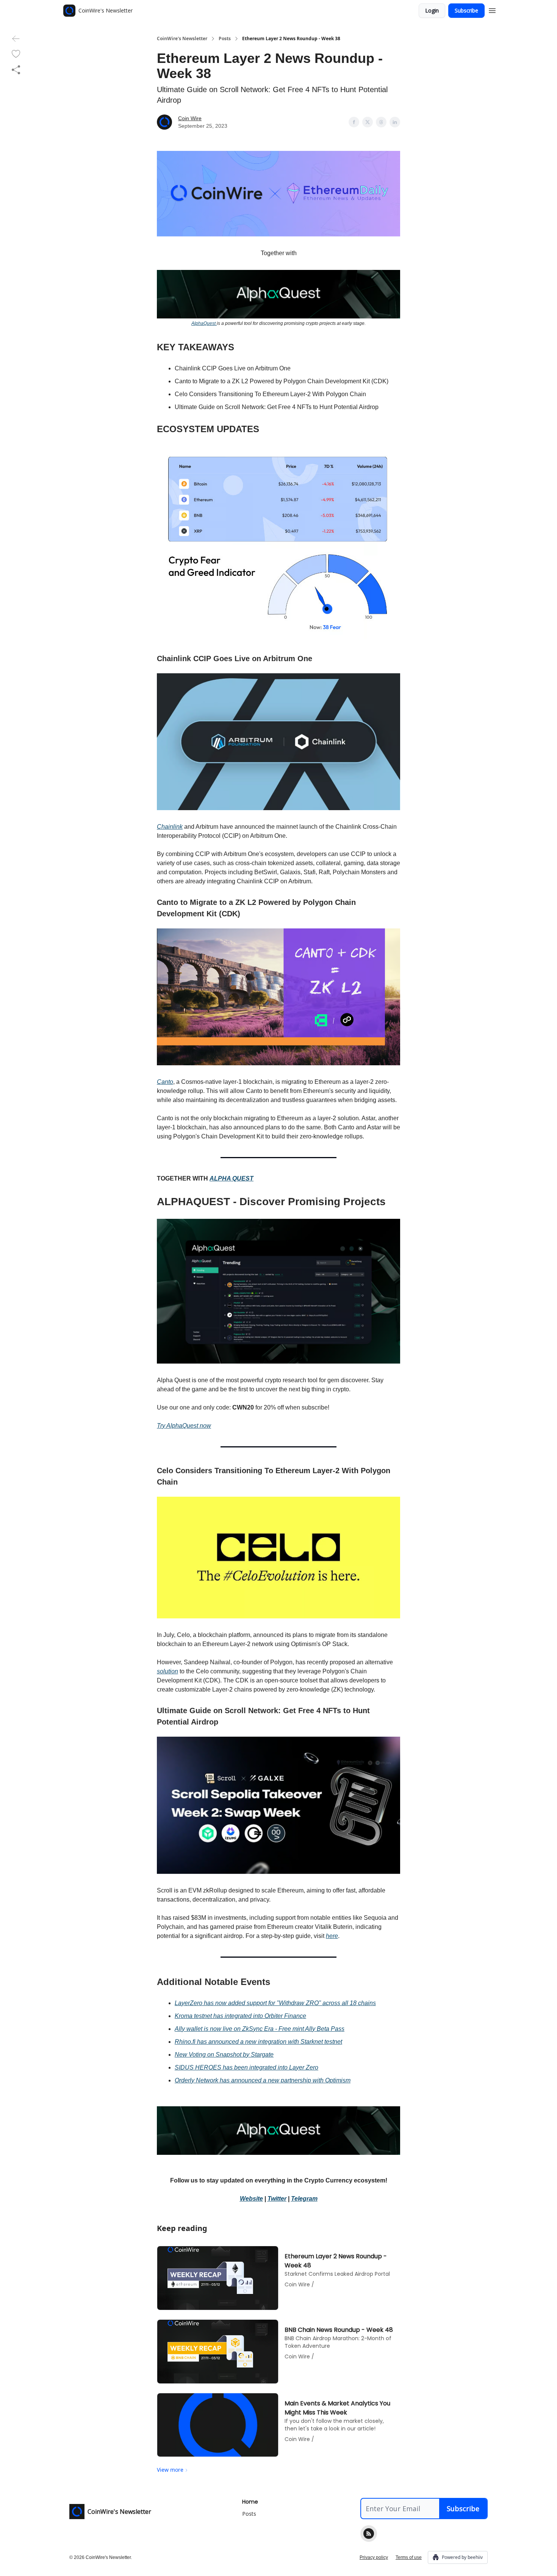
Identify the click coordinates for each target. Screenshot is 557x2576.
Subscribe (466, 10)
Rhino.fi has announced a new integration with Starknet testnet (258, 2042)
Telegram (304, 2199)
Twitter (277, 2199)
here (332, 1936)
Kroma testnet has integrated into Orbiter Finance (240, 2016)
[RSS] (369, 2534)
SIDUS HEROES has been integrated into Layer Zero (246, 2067)
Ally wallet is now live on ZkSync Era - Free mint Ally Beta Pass (260, 2029)
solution (167, 1671)
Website (251, 2199)
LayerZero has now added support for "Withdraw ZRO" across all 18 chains (275, 2003)
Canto (165, 1082)
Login (432, 10)
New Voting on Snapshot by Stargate (224, 2055)
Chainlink (170, 827)
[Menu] (492, 9)
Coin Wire (190, 118)
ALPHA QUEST (232, 1178)
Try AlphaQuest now (184, 1426)
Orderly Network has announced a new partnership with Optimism (263, 2080)
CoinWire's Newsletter (182, 39)
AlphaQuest (204, 323)
